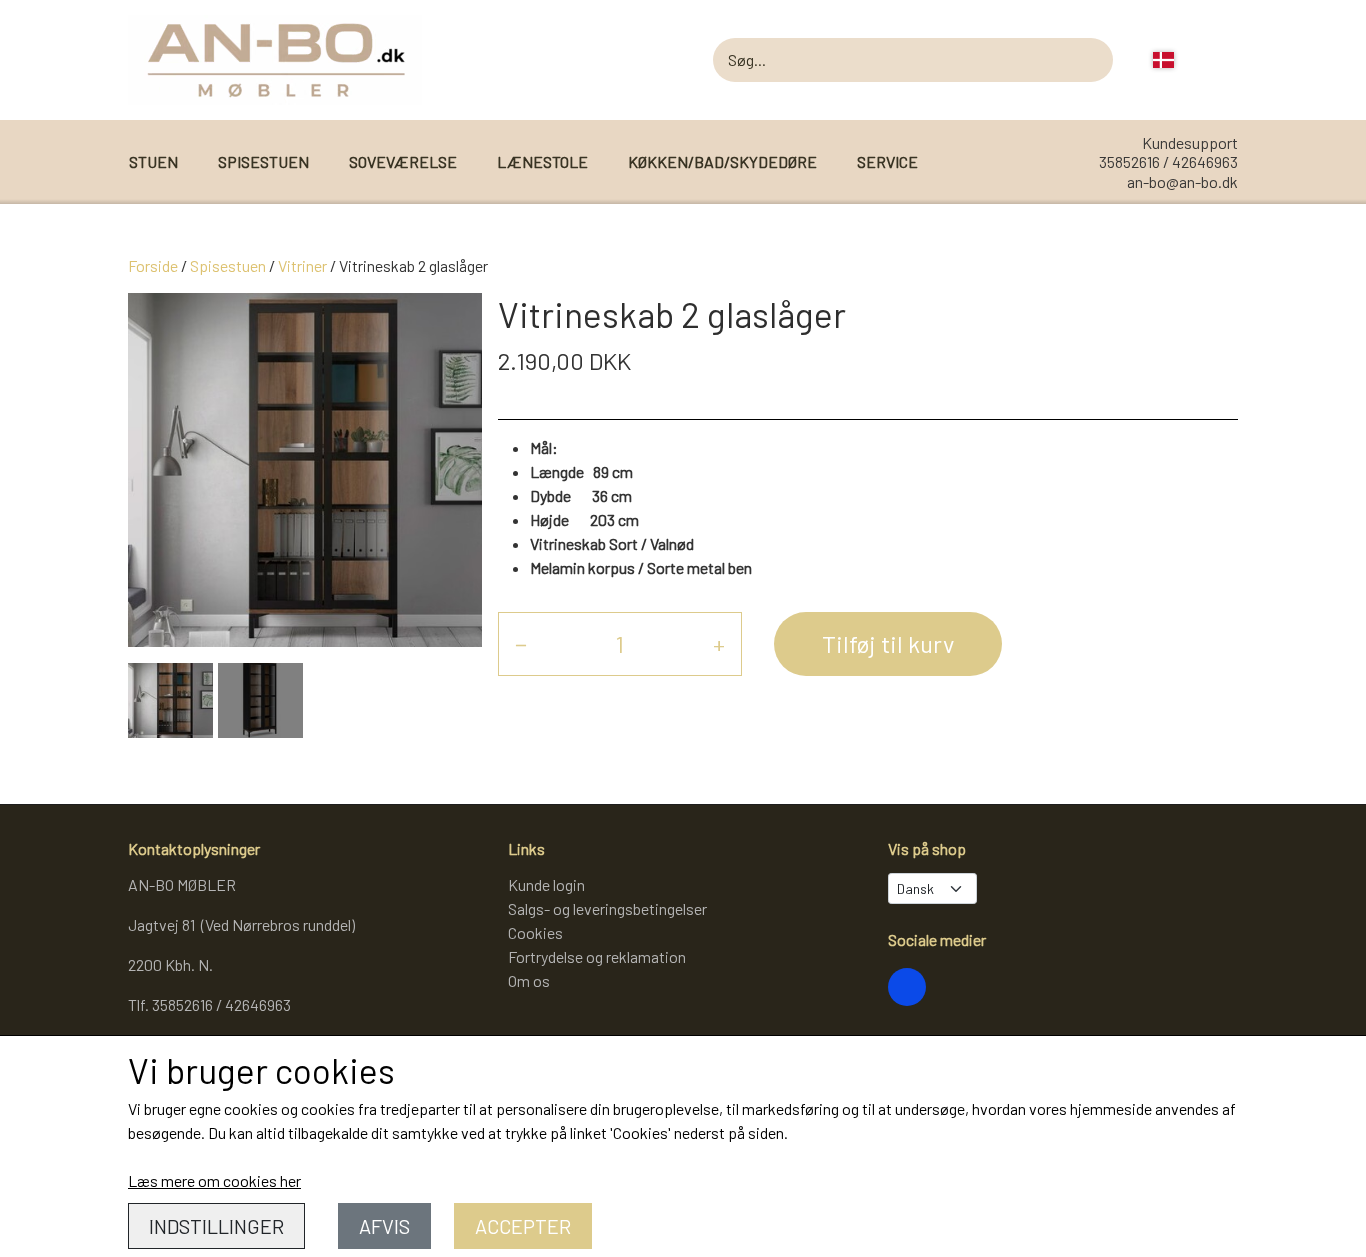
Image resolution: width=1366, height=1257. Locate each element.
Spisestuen (228, 265)
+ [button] (719, 643)
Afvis (384, 1226)
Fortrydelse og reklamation (597, 956)
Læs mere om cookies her (214, 1180)
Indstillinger (216, 1226)
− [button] (521, 643)
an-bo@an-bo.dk (1182, 181)
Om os (529, 980)
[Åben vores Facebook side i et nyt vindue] (907, 987)
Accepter (523, 1226)
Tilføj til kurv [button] (888, 643)
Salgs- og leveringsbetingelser (607, 908)
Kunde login (546, 884)
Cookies (535, 932)
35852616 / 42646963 (1168, 161)
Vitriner (302, 265)
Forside (153, 265)
